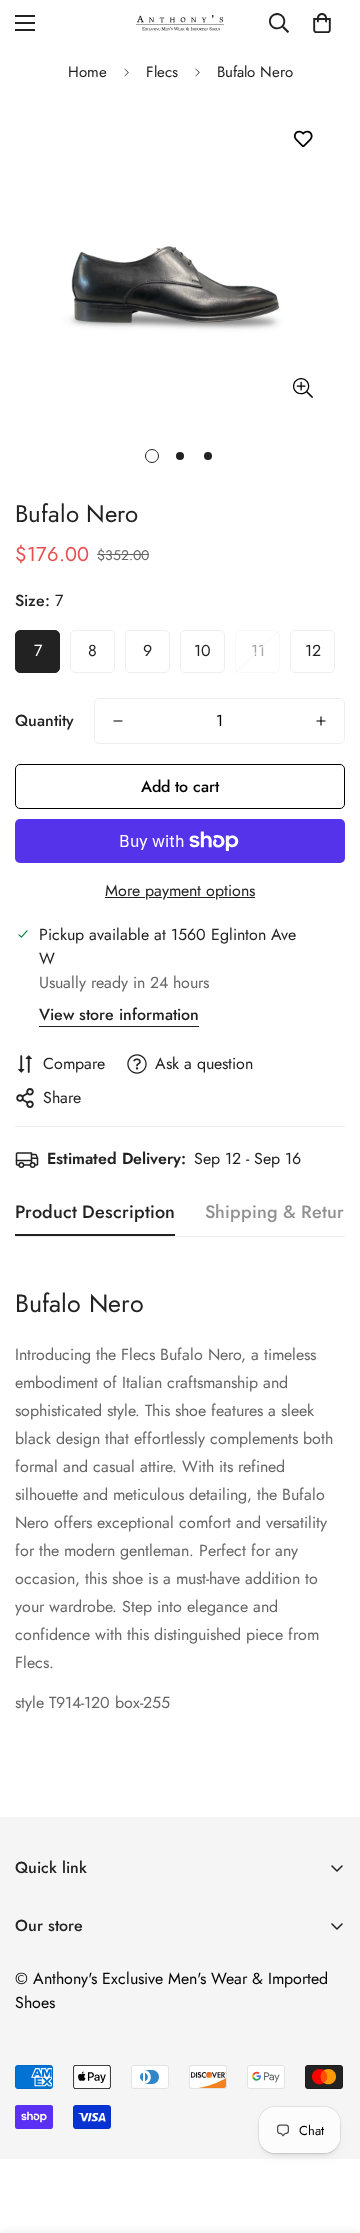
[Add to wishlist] (302, 139)
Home (87, 72)
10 (202, 650)
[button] (322, 23)
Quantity (44, 720)
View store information (119, 1014)
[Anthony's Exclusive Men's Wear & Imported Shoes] (180, 22)
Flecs (162, 72)
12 (313, 650)
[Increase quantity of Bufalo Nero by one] (321, 721)
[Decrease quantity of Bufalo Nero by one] (118, 721)
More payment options (180, 890)
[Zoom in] (302, 387)
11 (258, 650)
